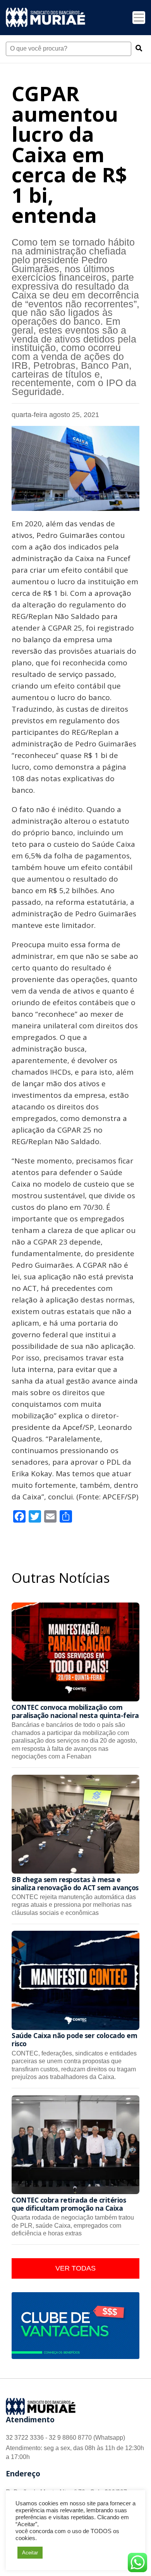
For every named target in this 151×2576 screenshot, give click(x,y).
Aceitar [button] (30, 2553)
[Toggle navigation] (139, 18)
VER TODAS (75, 2268)
